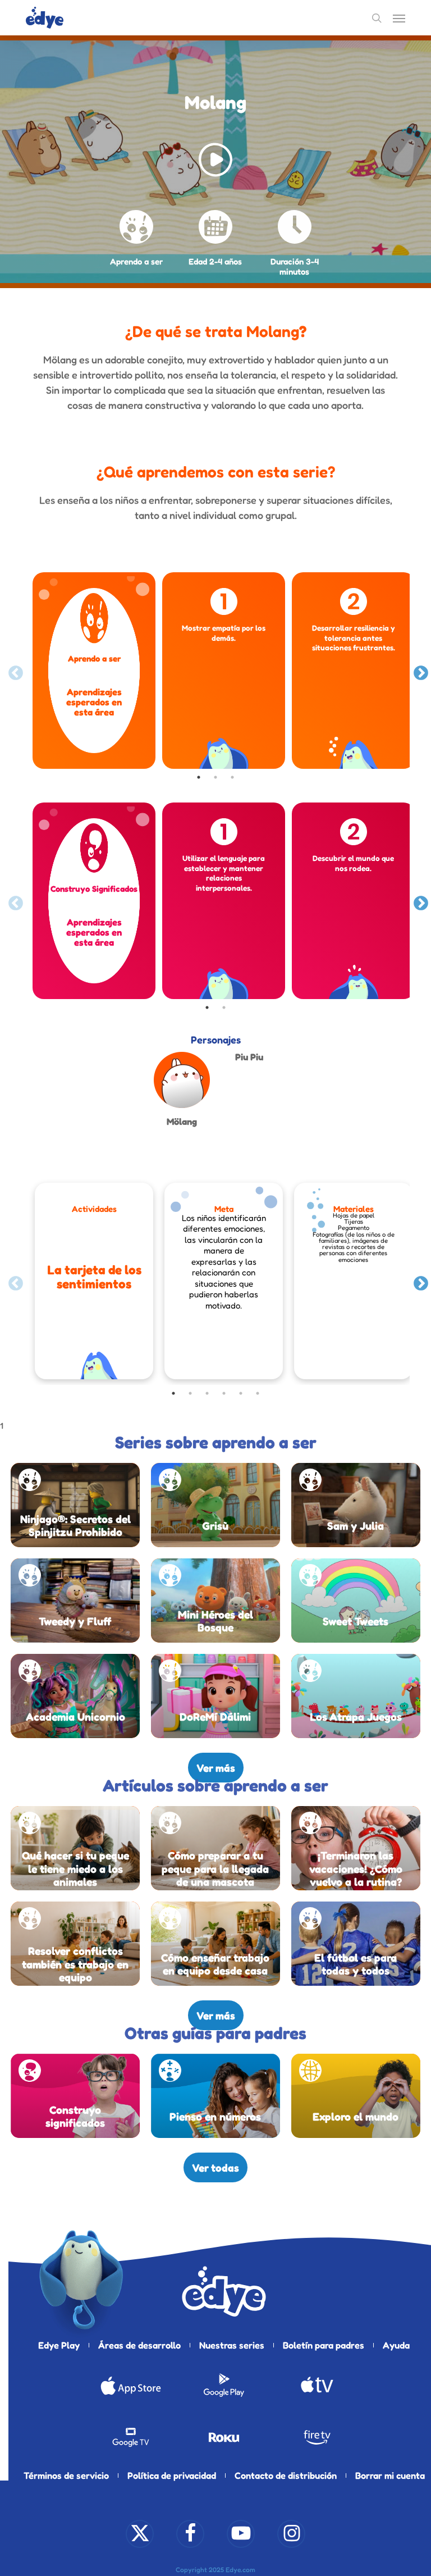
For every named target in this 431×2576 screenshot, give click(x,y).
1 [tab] (199, 777)
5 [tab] (241, 1393)
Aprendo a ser (136, 261)
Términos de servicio (66, 2475)
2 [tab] (215, 777)
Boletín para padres (324, 2345)
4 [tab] (224, 1393)
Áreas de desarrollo (139, 2345)
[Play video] (215, 162)
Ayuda (396, 2345)
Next (418, 671)
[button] (399, 18)
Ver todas (215, 2167)
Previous (13, 671)
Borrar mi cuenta (390, 2475)
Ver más (216, 1768)
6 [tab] (258, 1393)
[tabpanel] (94, 671)
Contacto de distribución (286, 2475)
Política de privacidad (172, 2475)
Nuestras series (232, 2345)
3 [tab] (232, 777)
